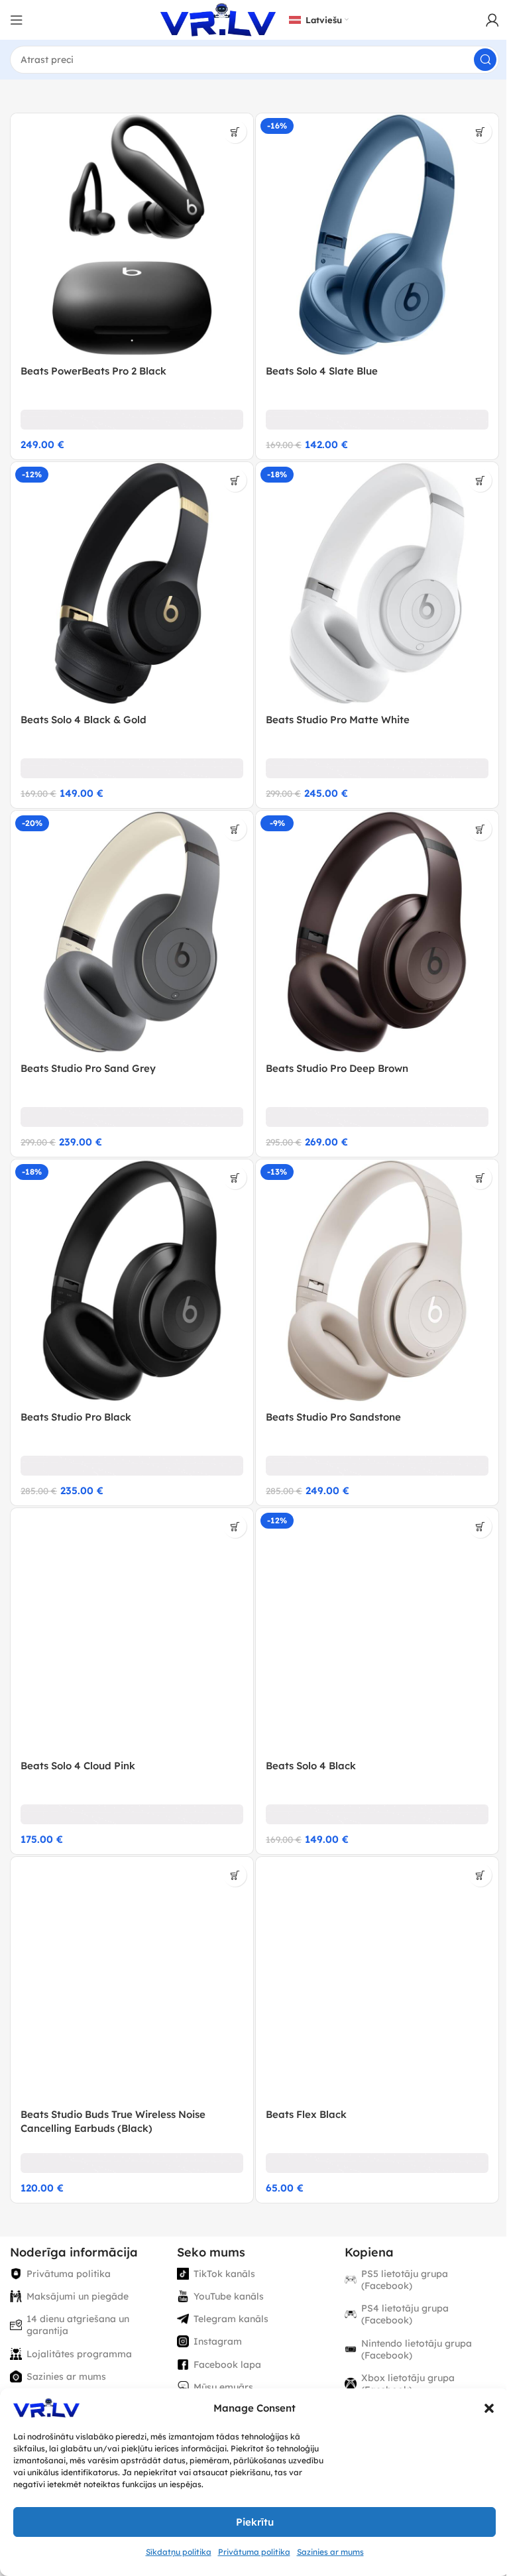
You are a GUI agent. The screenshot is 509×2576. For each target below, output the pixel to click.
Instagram (218, 2341)
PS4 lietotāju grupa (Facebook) (405, 2314)
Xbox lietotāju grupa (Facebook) (408, 2384)
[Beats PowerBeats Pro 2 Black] (132, 235)
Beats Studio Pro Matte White (338, 720)
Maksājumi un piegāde (78, 2296)
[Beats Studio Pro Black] (132, 1281)
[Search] (485, 60)
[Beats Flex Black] (377, 1978)
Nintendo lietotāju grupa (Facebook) (417, 2349)
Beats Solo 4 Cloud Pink (78, 1766)
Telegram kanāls (231, 2319)
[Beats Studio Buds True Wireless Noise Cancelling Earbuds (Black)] (132, 1978)
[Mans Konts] (492, 20)
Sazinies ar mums (330, 2552)
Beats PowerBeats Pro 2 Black (93, 371)
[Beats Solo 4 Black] (377, 1629)
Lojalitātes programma (79, 2354)
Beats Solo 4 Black (311, 1766)
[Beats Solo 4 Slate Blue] (377, 235)
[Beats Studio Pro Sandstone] (377, 1281)
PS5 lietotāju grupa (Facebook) (405, 2280)
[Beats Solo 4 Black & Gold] (132, 583)
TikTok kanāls (224, 2274)
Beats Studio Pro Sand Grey (88, 1068)
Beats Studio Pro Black (76, 1417)
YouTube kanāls (229, 2296)
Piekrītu (255, 2522)
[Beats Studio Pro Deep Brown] (377, 932)
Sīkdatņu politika (179, 2552)
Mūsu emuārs (223, 2387)
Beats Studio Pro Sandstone (333, 1417)
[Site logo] (218, 19)
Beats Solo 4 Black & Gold (84, 720)
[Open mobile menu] (17, 20)
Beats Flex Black (306, 2114)
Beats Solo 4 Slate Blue (322, 371)
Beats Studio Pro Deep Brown (337, 1068)
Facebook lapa (227, 2365)
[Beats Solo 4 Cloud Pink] (132, 1629)
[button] (489, 2408)
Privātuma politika (254, 2552)
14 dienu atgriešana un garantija (78, 2325)
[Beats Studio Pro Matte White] (377, 583)
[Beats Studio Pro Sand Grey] (132, 932)
